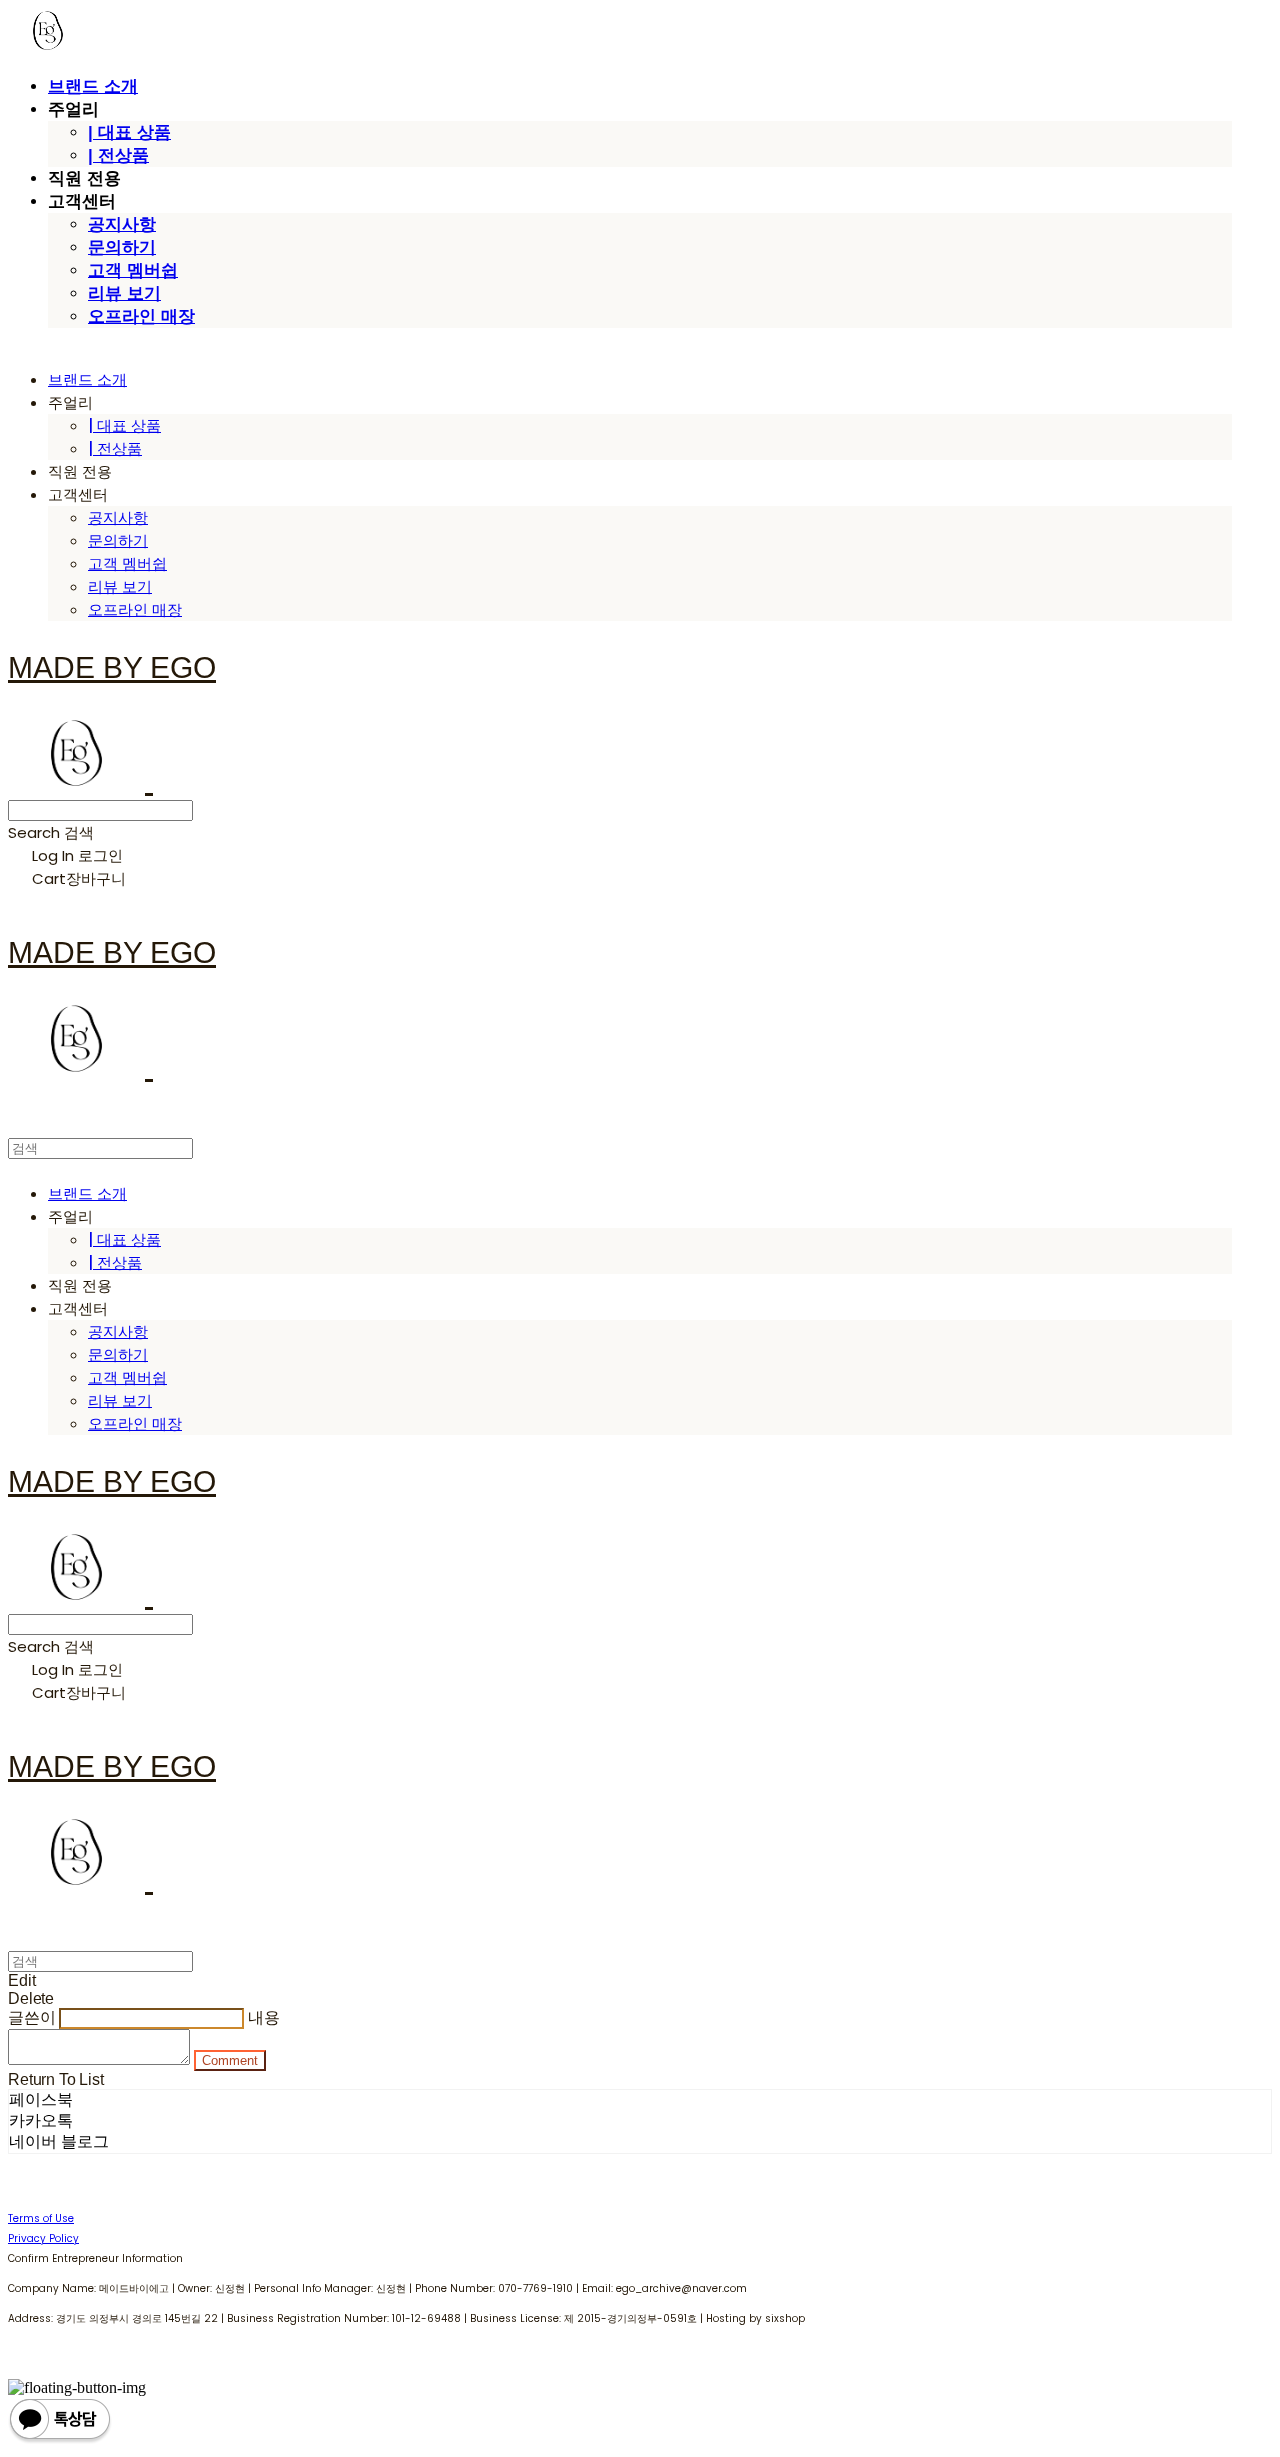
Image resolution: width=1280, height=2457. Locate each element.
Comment (230, 2060)
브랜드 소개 (93, 86)
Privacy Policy (43, 2238)
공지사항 (122, 224)
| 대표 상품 (129, 132)
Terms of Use (41, 2218)
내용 (264, 2017)
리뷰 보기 (124, 293)
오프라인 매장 (141, 316)
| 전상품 (118, 155)
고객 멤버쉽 (133, 270)
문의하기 (122, 247)
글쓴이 (32, 2017)
